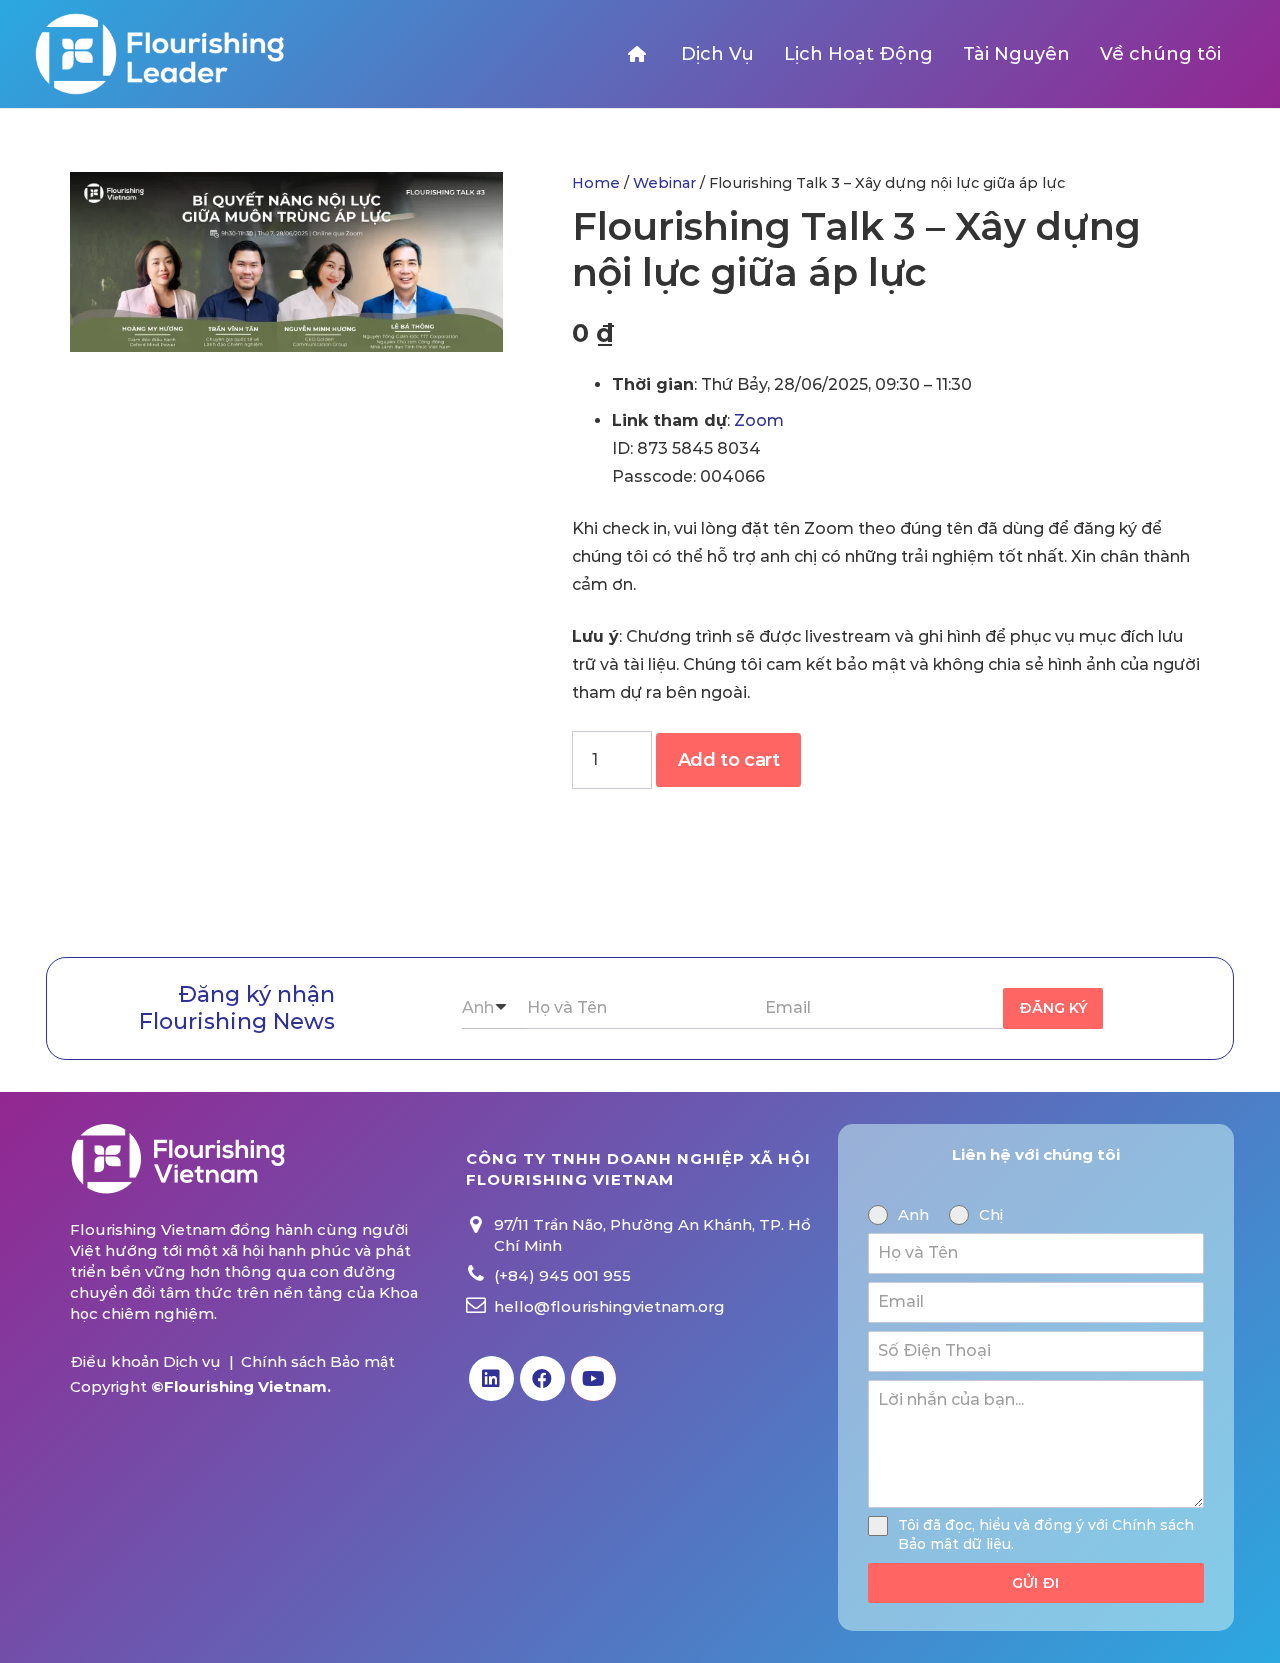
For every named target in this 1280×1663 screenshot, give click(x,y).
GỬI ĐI (1035, 1583)
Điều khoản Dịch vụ (145, 1361)
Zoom (759, 420)
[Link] (158, 54)
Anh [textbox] (478, 1007)
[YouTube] (593, 1378)
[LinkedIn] (491, 1378)
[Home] (639, 54)
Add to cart (729, 760)
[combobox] (494, 1008)
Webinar (664, 183)
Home (596, 183)
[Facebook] (542, 1378)
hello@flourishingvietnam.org (609, 1306)
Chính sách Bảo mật (318, 1361)
